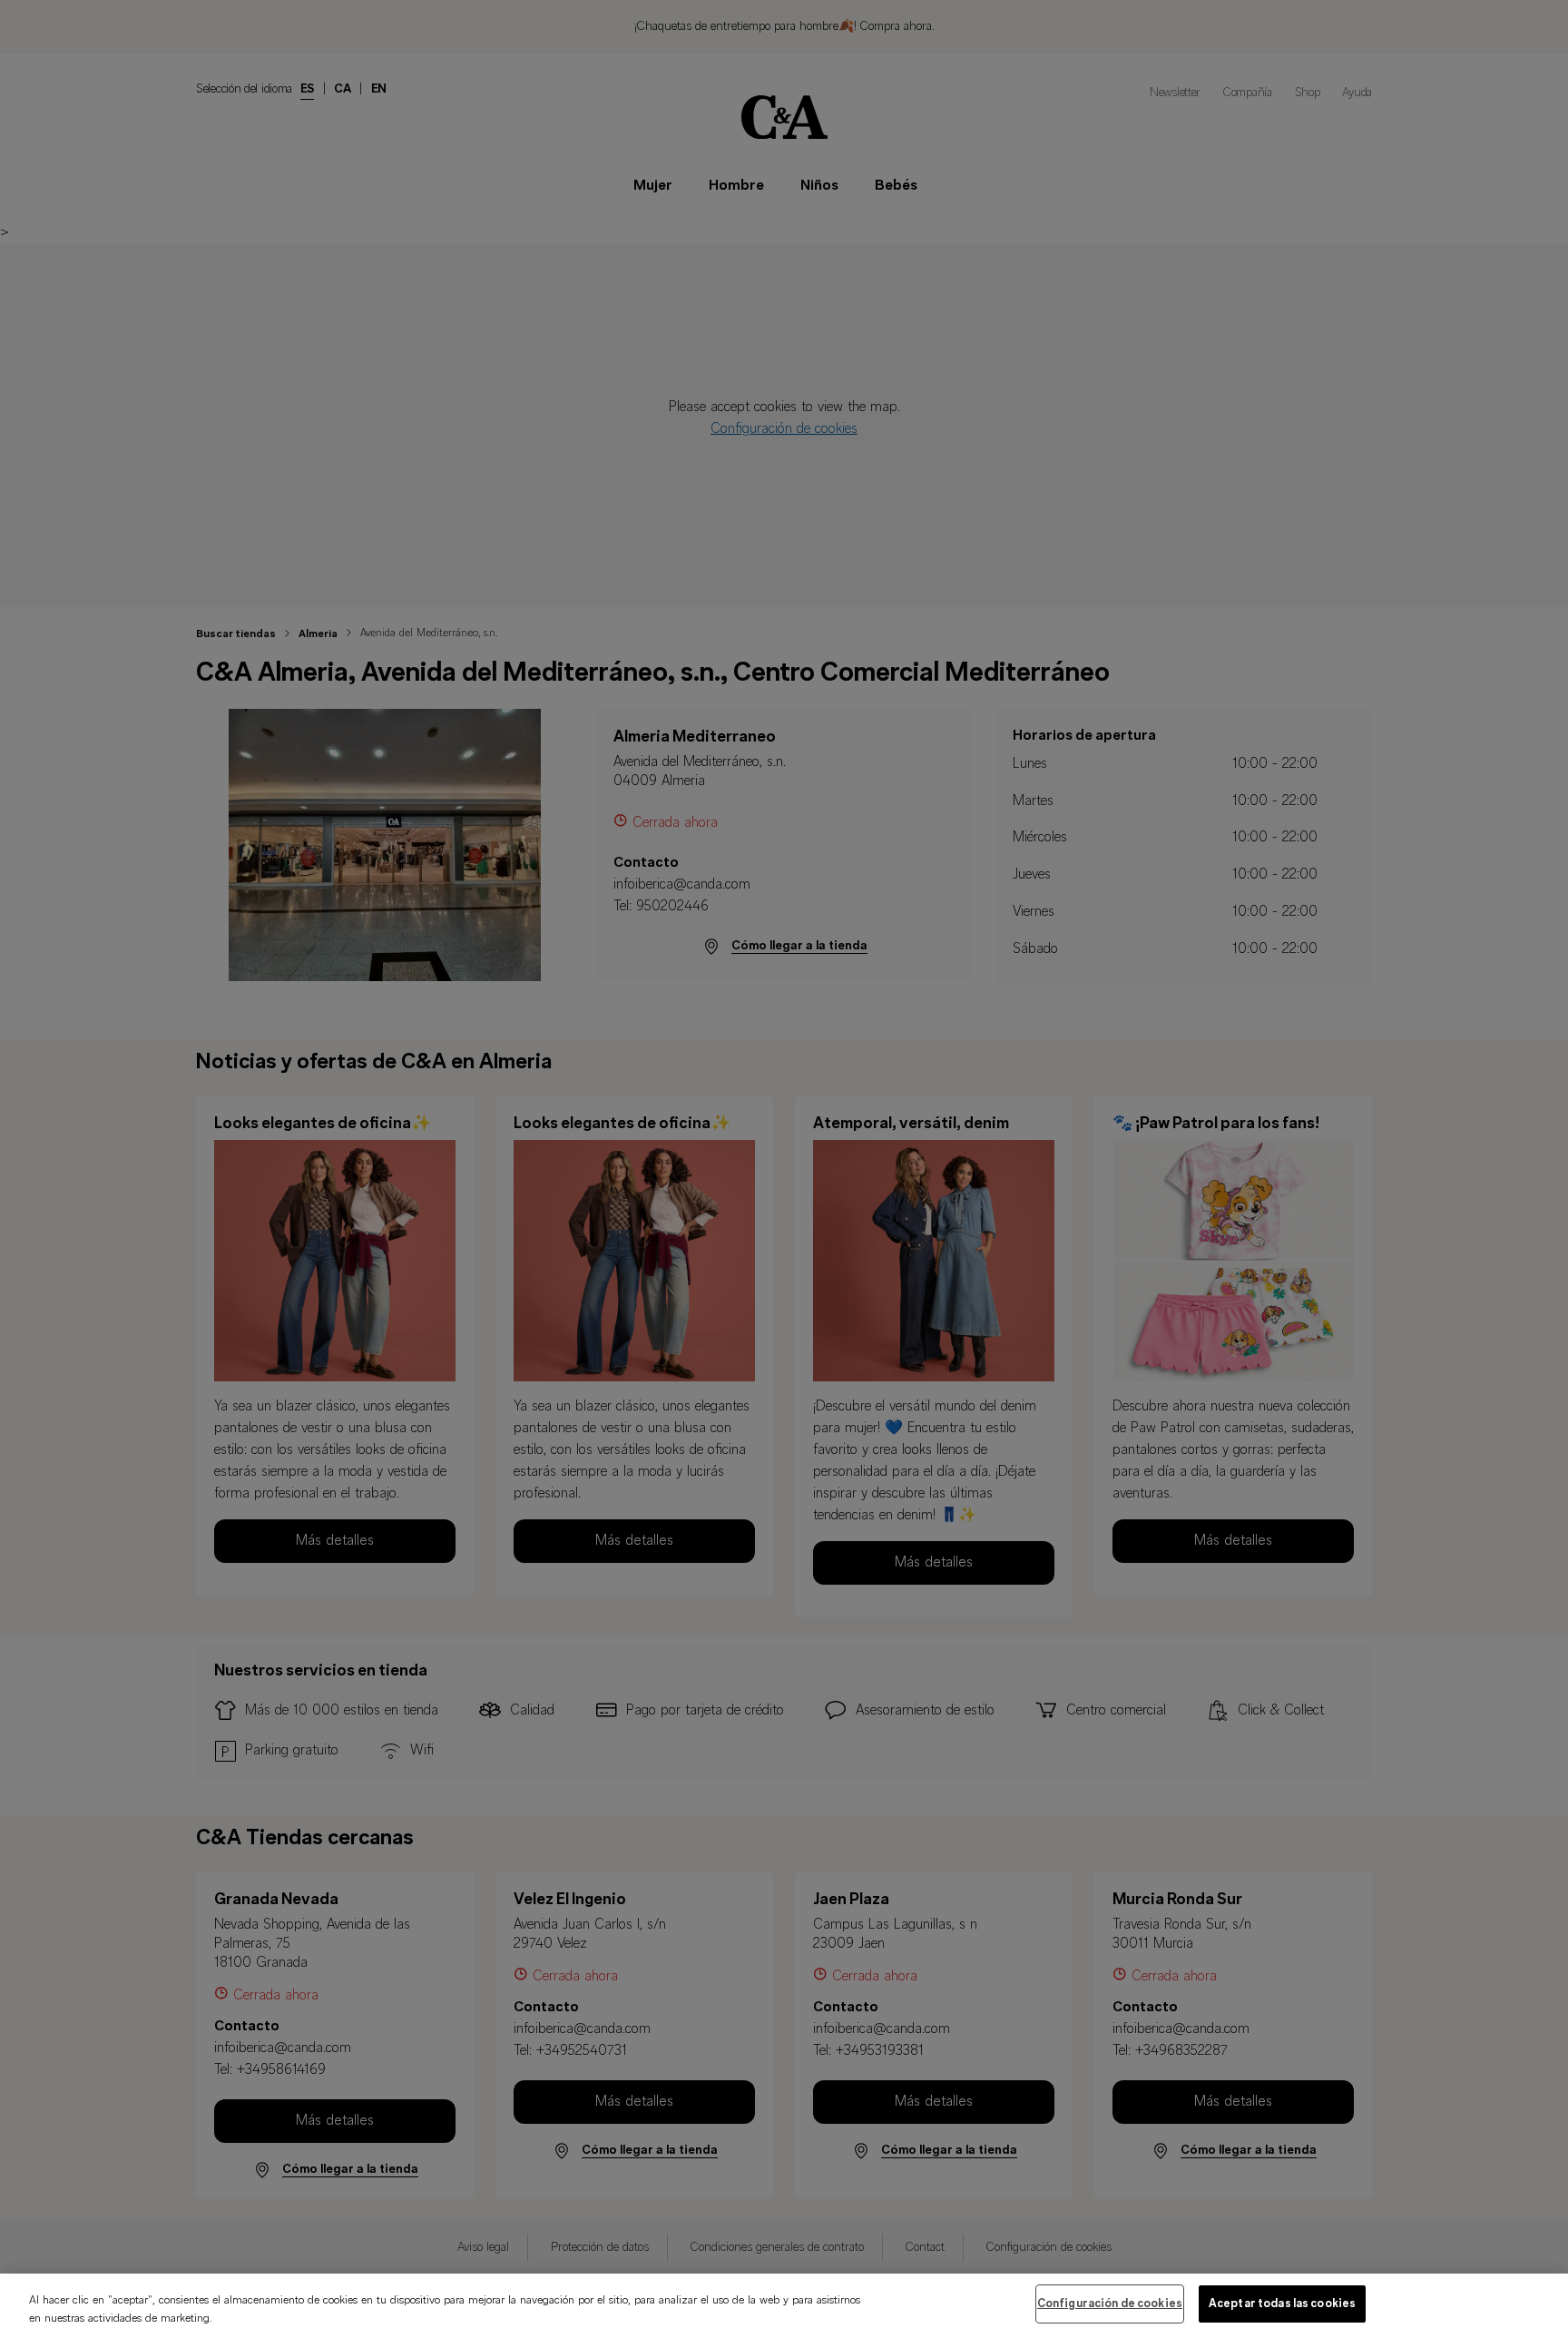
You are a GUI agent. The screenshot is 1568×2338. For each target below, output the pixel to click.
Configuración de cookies (1110, 2304)
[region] (784, 2306)
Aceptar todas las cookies (1282, 2304)
